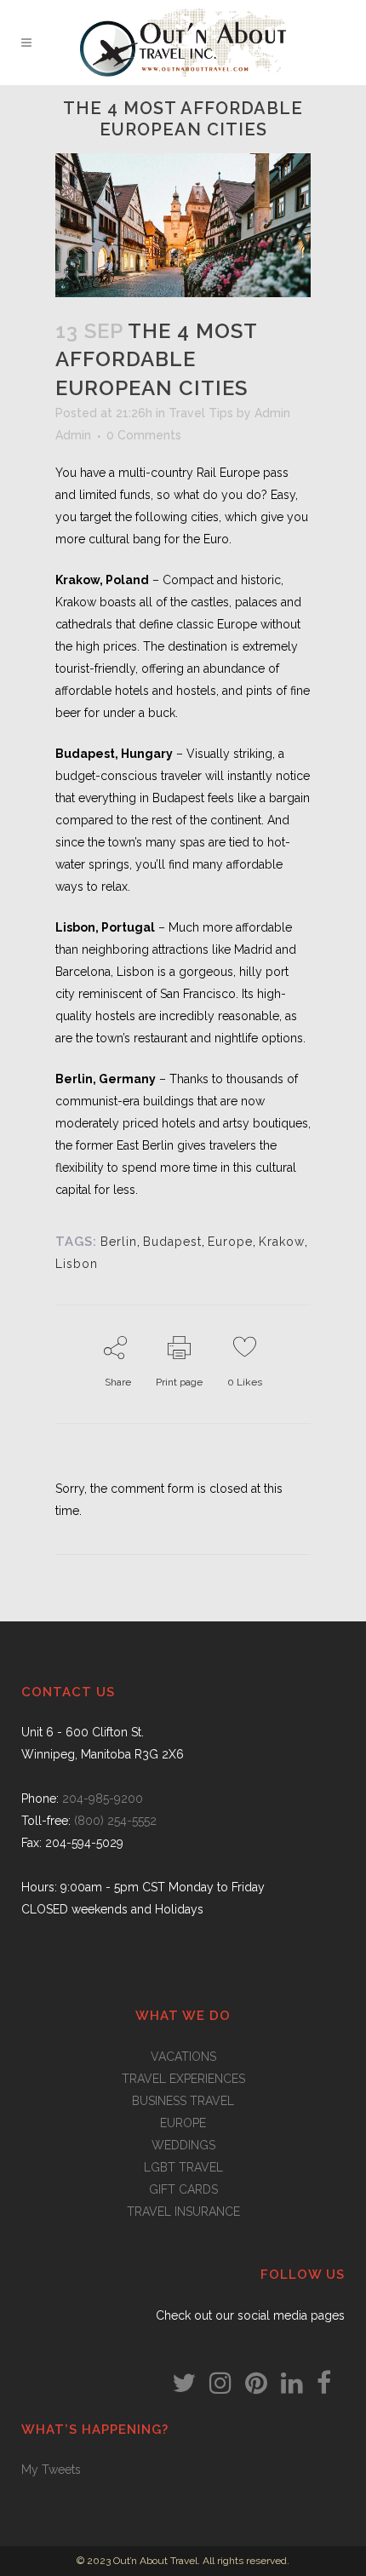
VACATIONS (183, 2057)
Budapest (172, 1242)
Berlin (119, 1242)
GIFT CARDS (183, 2189)
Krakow (282, 1242)
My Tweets (51, 2470)
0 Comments (144, 435)
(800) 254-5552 (115, 1821)
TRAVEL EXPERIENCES (183, 2079)
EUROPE (183, 2123)
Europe (230, 1242)
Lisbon (77, 1264)
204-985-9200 (103, 1799)
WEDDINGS (183, 2145)
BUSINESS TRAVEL (183, 2101)
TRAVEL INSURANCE (183, 2212)
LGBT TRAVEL (183, 2167)
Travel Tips (201, 413)
